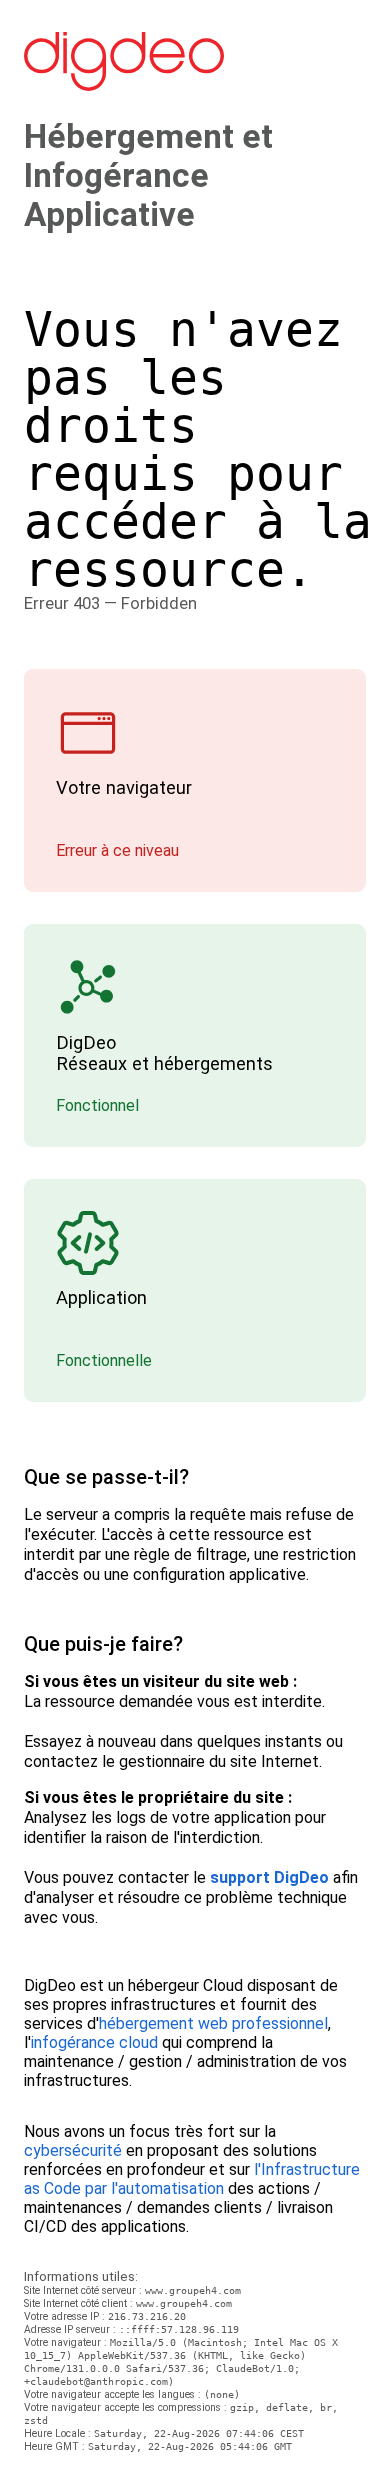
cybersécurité (73, 2150)
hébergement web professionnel (213, 2023)
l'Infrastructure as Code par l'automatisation (192, 2179)
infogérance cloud (94, 2042)
